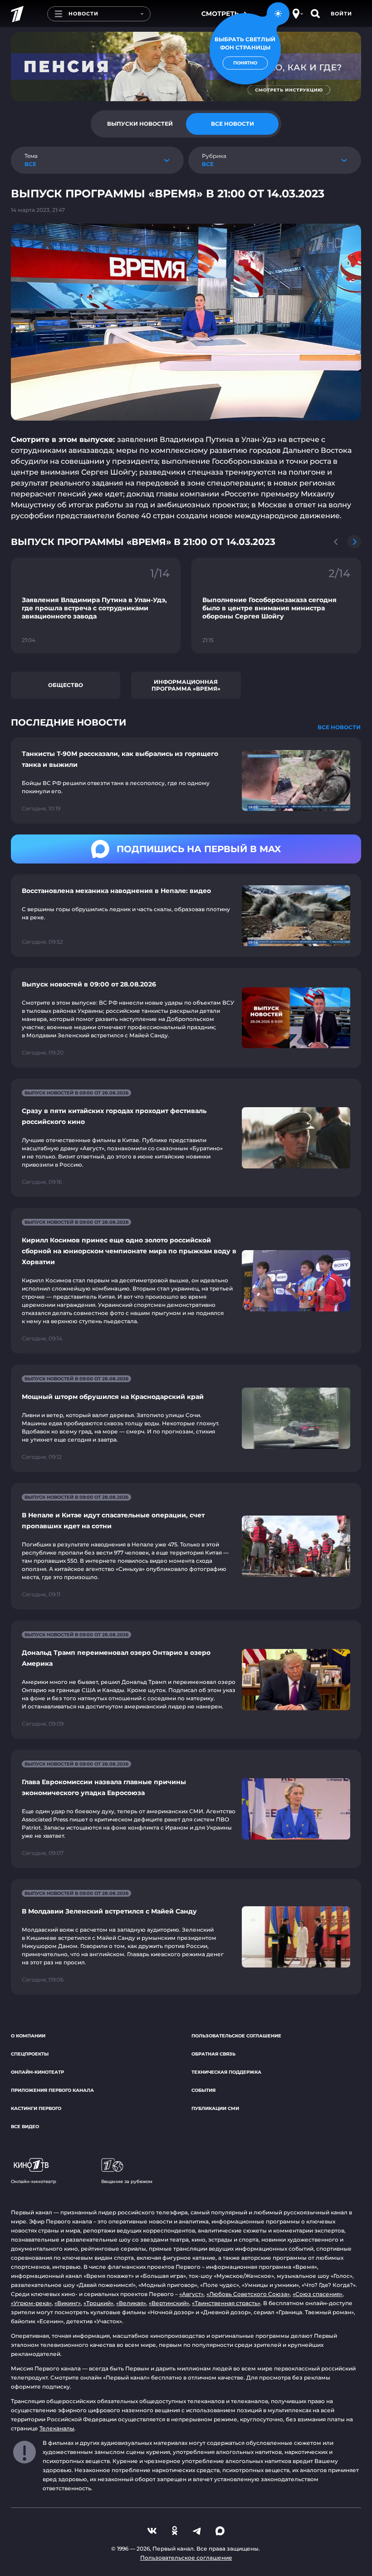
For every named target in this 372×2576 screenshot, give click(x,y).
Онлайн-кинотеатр (37, 2072)
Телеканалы (57, 2428)
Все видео (25, 2127)
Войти (341, 14)
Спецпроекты (30, 2054)
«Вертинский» (169, 2303)
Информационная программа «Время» (186, 685)
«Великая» (131, 2303)
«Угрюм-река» (31, 2303)
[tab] (140, 124)
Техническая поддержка (226, 2072)
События (203, 2090)
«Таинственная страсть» (226, 2303)
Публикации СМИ (215, 2108)
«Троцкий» (98, 2303)
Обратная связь (213, 2054)
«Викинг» (68, 2303)
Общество (66, 685)
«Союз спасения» (318, 2294)
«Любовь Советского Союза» (248, 2294)
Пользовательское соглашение (236, 2036)
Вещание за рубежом (127, 2181)
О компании (28, 2036)
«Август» (191, 2294)
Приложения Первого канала (52, 2090)
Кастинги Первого (36, 2108)
